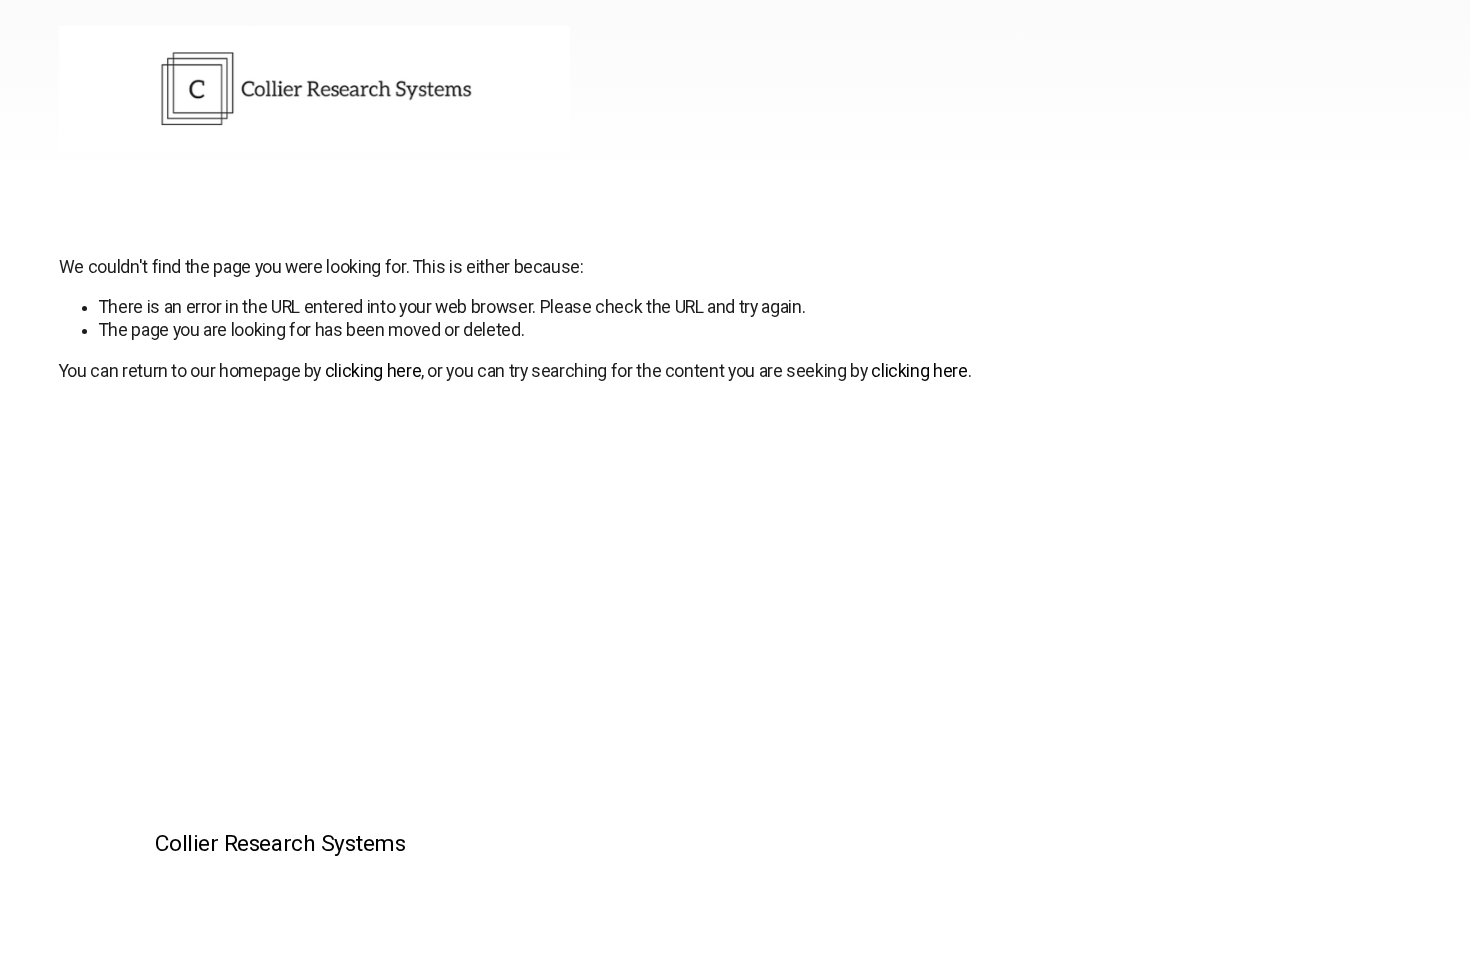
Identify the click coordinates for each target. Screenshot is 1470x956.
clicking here (373, 371)
